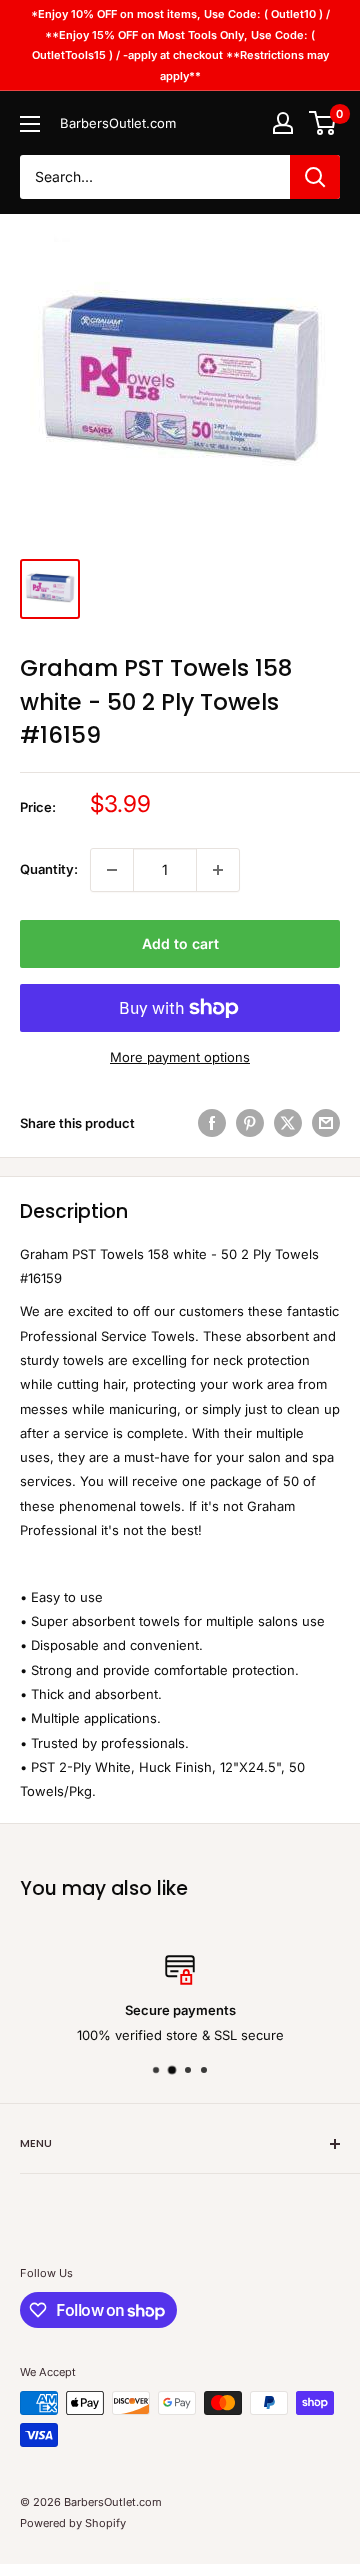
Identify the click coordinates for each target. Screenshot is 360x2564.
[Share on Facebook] (212, 1123)
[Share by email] (326, 1123)
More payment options (180, 1057)
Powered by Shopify (73, 2523)
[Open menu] (30, 124)
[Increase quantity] (218, 870)
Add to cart (180, 943)
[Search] (315, 177)
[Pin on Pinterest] (250, 1123)
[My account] (283, 123)
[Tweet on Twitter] (288, 1123)
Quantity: (49, 869)
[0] (323, 123)
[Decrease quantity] (112, 870)
